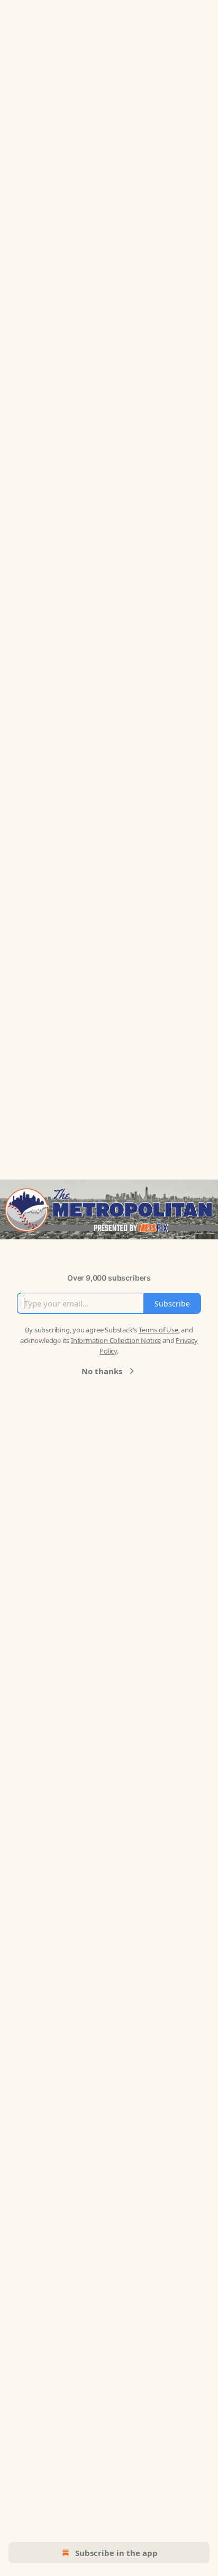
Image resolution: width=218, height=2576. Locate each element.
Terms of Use (158, 1330)
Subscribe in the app (116, 2553)
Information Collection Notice (116, 1340)
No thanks (102, 1371)
